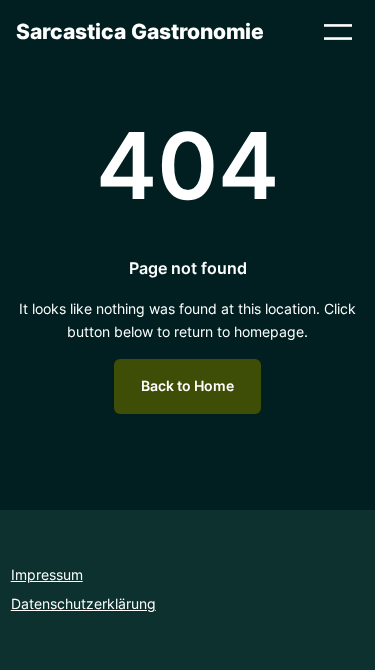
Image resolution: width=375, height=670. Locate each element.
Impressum (47, 574)
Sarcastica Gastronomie (140, 31)
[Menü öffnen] (338, 32)
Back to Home (187, 385)
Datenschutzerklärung (83, 603)
